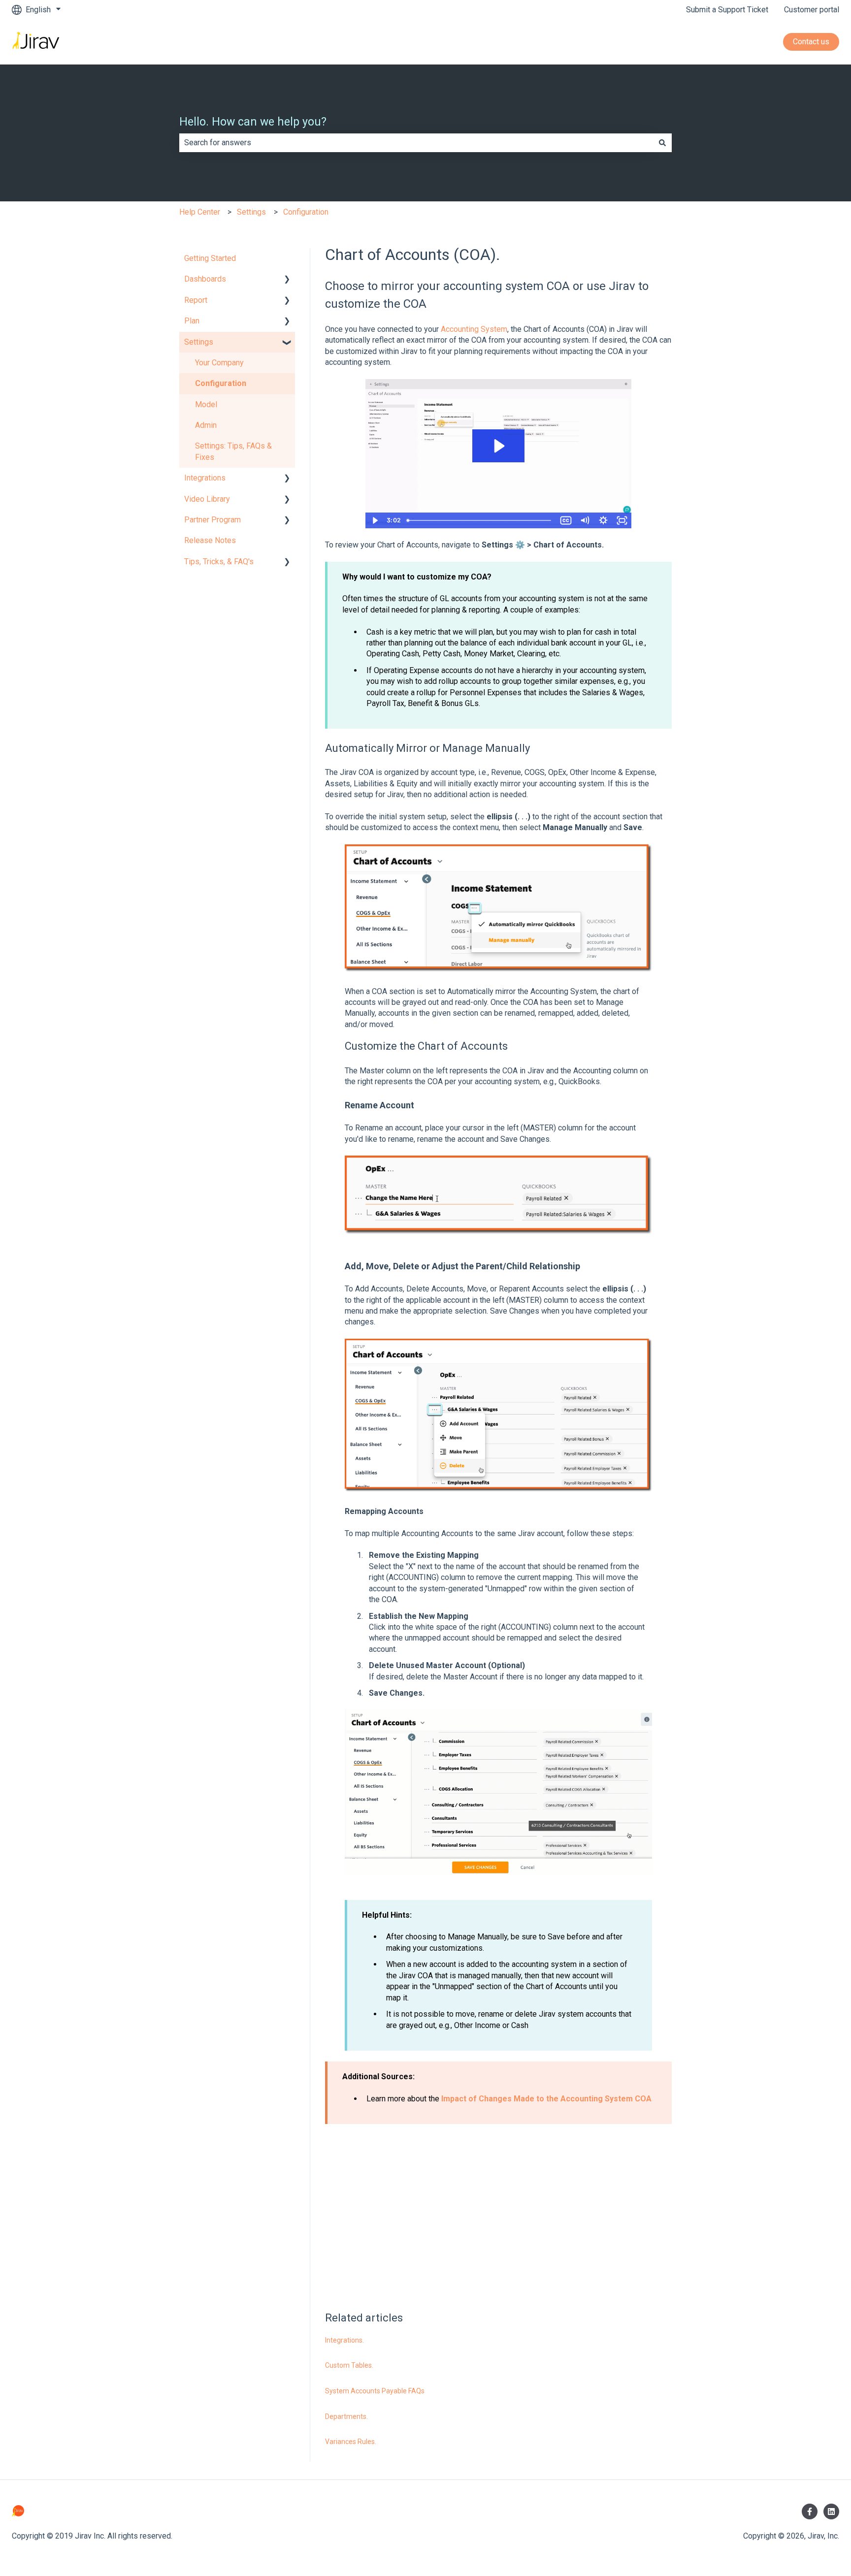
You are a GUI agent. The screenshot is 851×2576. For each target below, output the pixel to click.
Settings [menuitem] (199, 342)
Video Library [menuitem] (207, 499)
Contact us (811, 42)
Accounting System (473, 329)
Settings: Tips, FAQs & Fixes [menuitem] (233, 451)
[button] (287, 280)
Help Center (200, 212)
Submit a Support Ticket (727, 10)
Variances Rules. (351, 2442)
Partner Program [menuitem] (213, 520)
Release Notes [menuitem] (210, 540)
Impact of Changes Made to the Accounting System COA (545, 2099)
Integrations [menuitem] (205, 478)
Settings (251, 212)
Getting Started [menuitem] (210, 258)
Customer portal (812, 10)
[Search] (662, 143)
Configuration (306, 212)
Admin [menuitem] (206, 425)
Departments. (346, 2416)
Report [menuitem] (196, 300)
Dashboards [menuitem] (205, 279)
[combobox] (416, 143)
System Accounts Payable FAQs (375, 2391)
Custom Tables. (349, 2365)
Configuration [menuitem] (221, 383)
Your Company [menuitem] (219, 363)
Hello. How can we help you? (253, 122)
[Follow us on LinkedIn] (831, 2512)
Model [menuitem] (206, 404)
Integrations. (344, 2340)
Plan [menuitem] (192, 321)
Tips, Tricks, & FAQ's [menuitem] (219, 562)
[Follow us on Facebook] (810, 2512)
